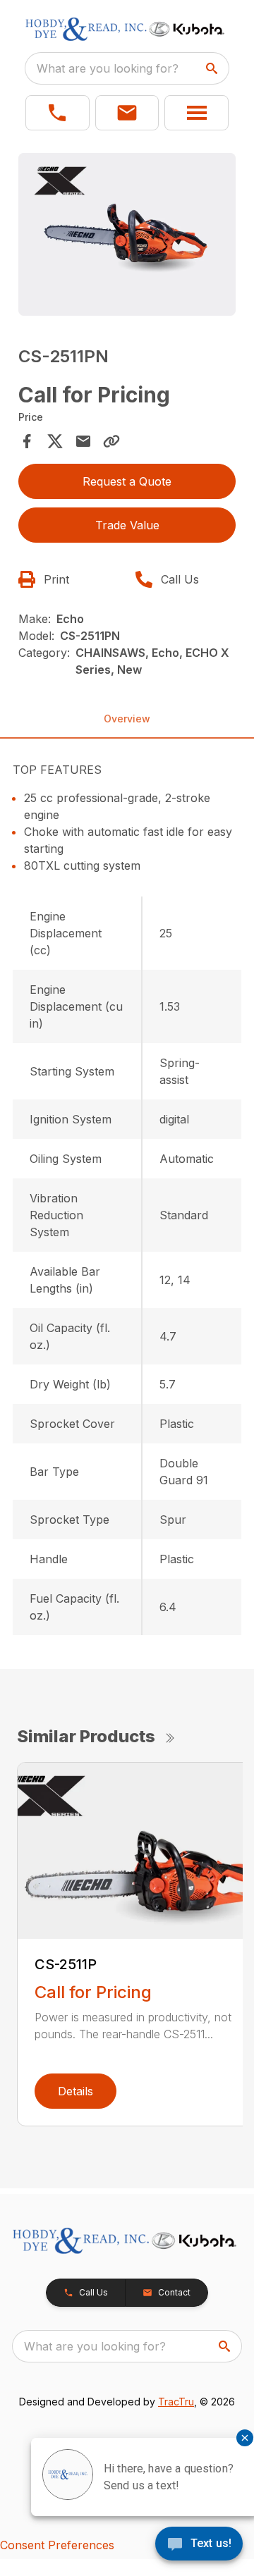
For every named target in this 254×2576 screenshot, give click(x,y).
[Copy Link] (111, 441)
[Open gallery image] (127, 234)
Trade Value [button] (127, 525)
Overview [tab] (127, 719)
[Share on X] (55, 441)
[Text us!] (199, 2545)
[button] (58, 113)
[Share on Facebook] (27, 441)
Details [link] (75, 2091)
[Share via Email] (83, 441)
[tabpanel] (127, 236)
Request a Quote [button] (127, 481)
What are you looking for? (108, 68)
